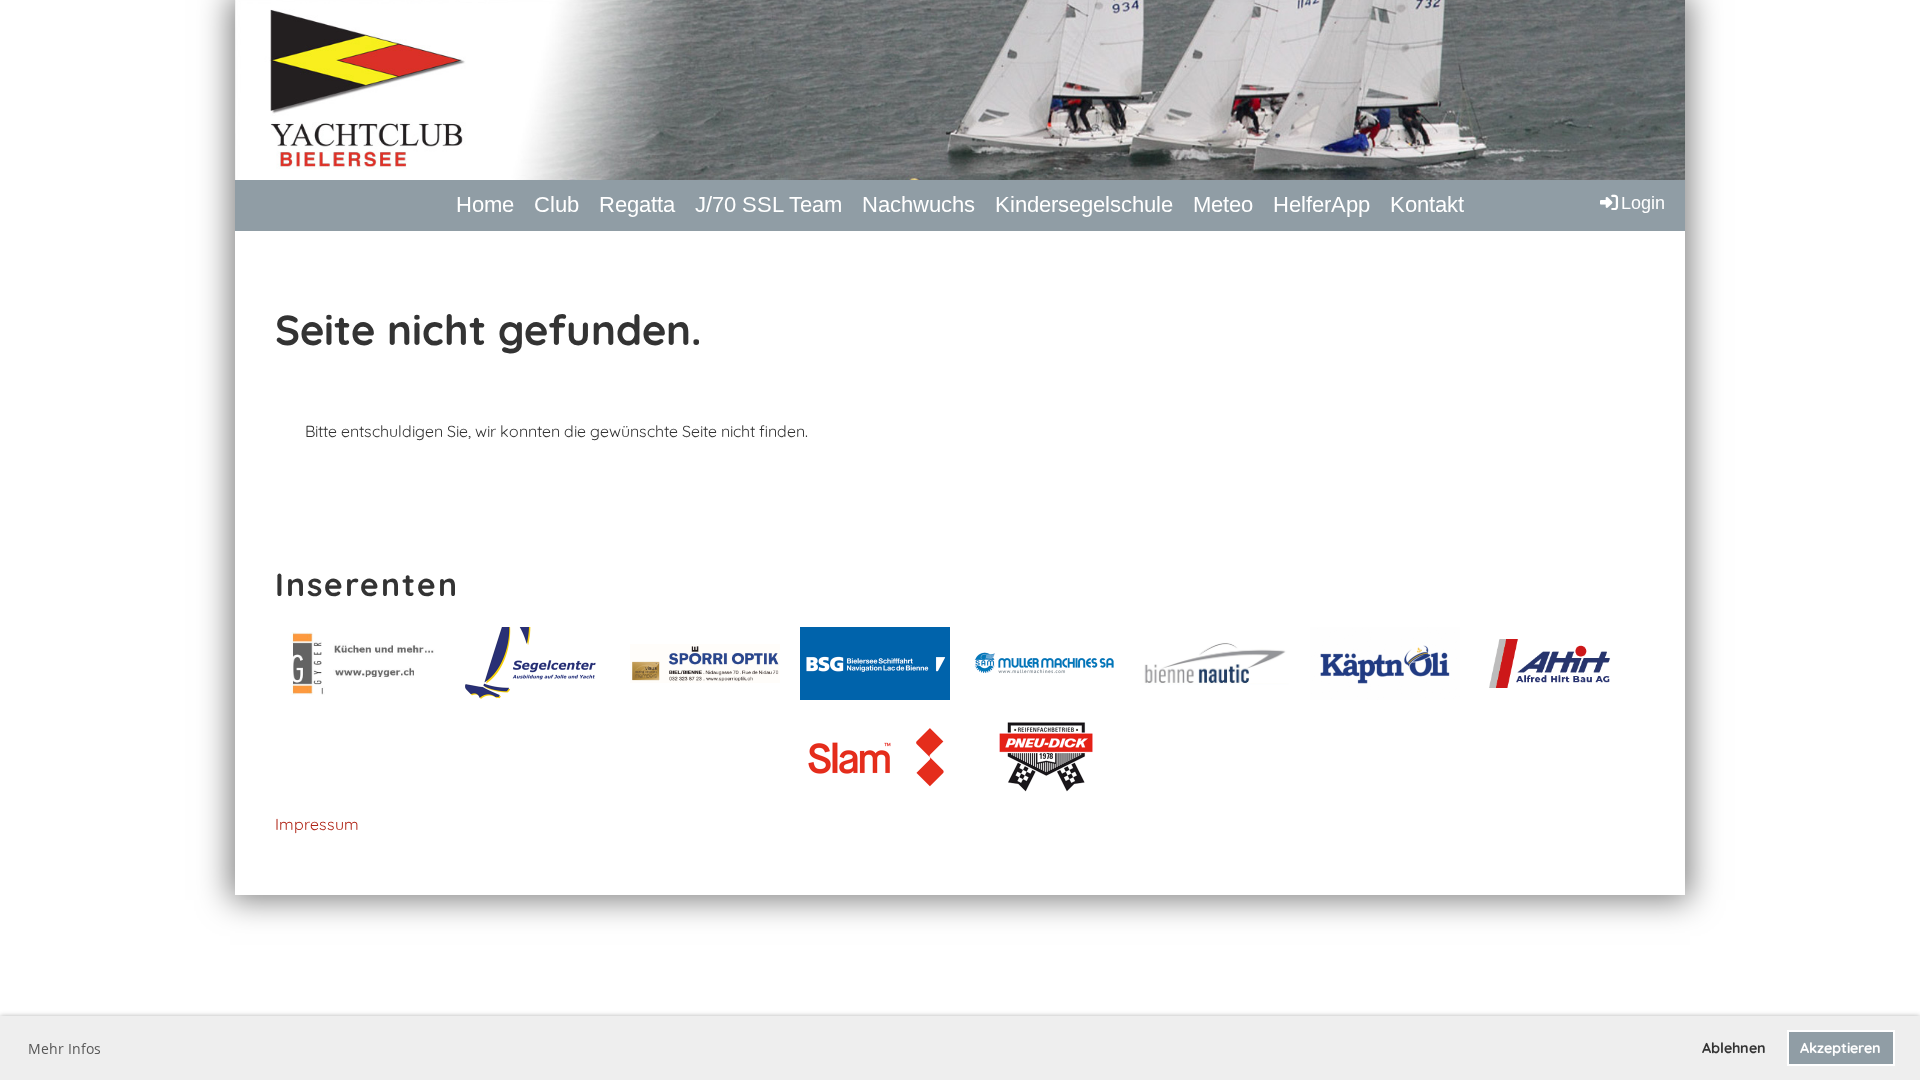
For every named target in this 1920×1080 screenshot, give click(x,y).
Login (1643, 203)
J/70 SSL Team (768, 204)
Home (485, 204)
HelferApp (1321, 204)
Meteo (1223, 204)
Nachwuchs (918, 204)
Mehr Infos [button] (64, 1048)
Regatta (637, 204)
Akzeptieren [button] (1840, 1048)
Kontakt (1427, 204)
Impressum (317, 824)
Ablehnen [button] (1734, 1048)
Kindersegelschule (1084, 204)
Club (556, 204)
